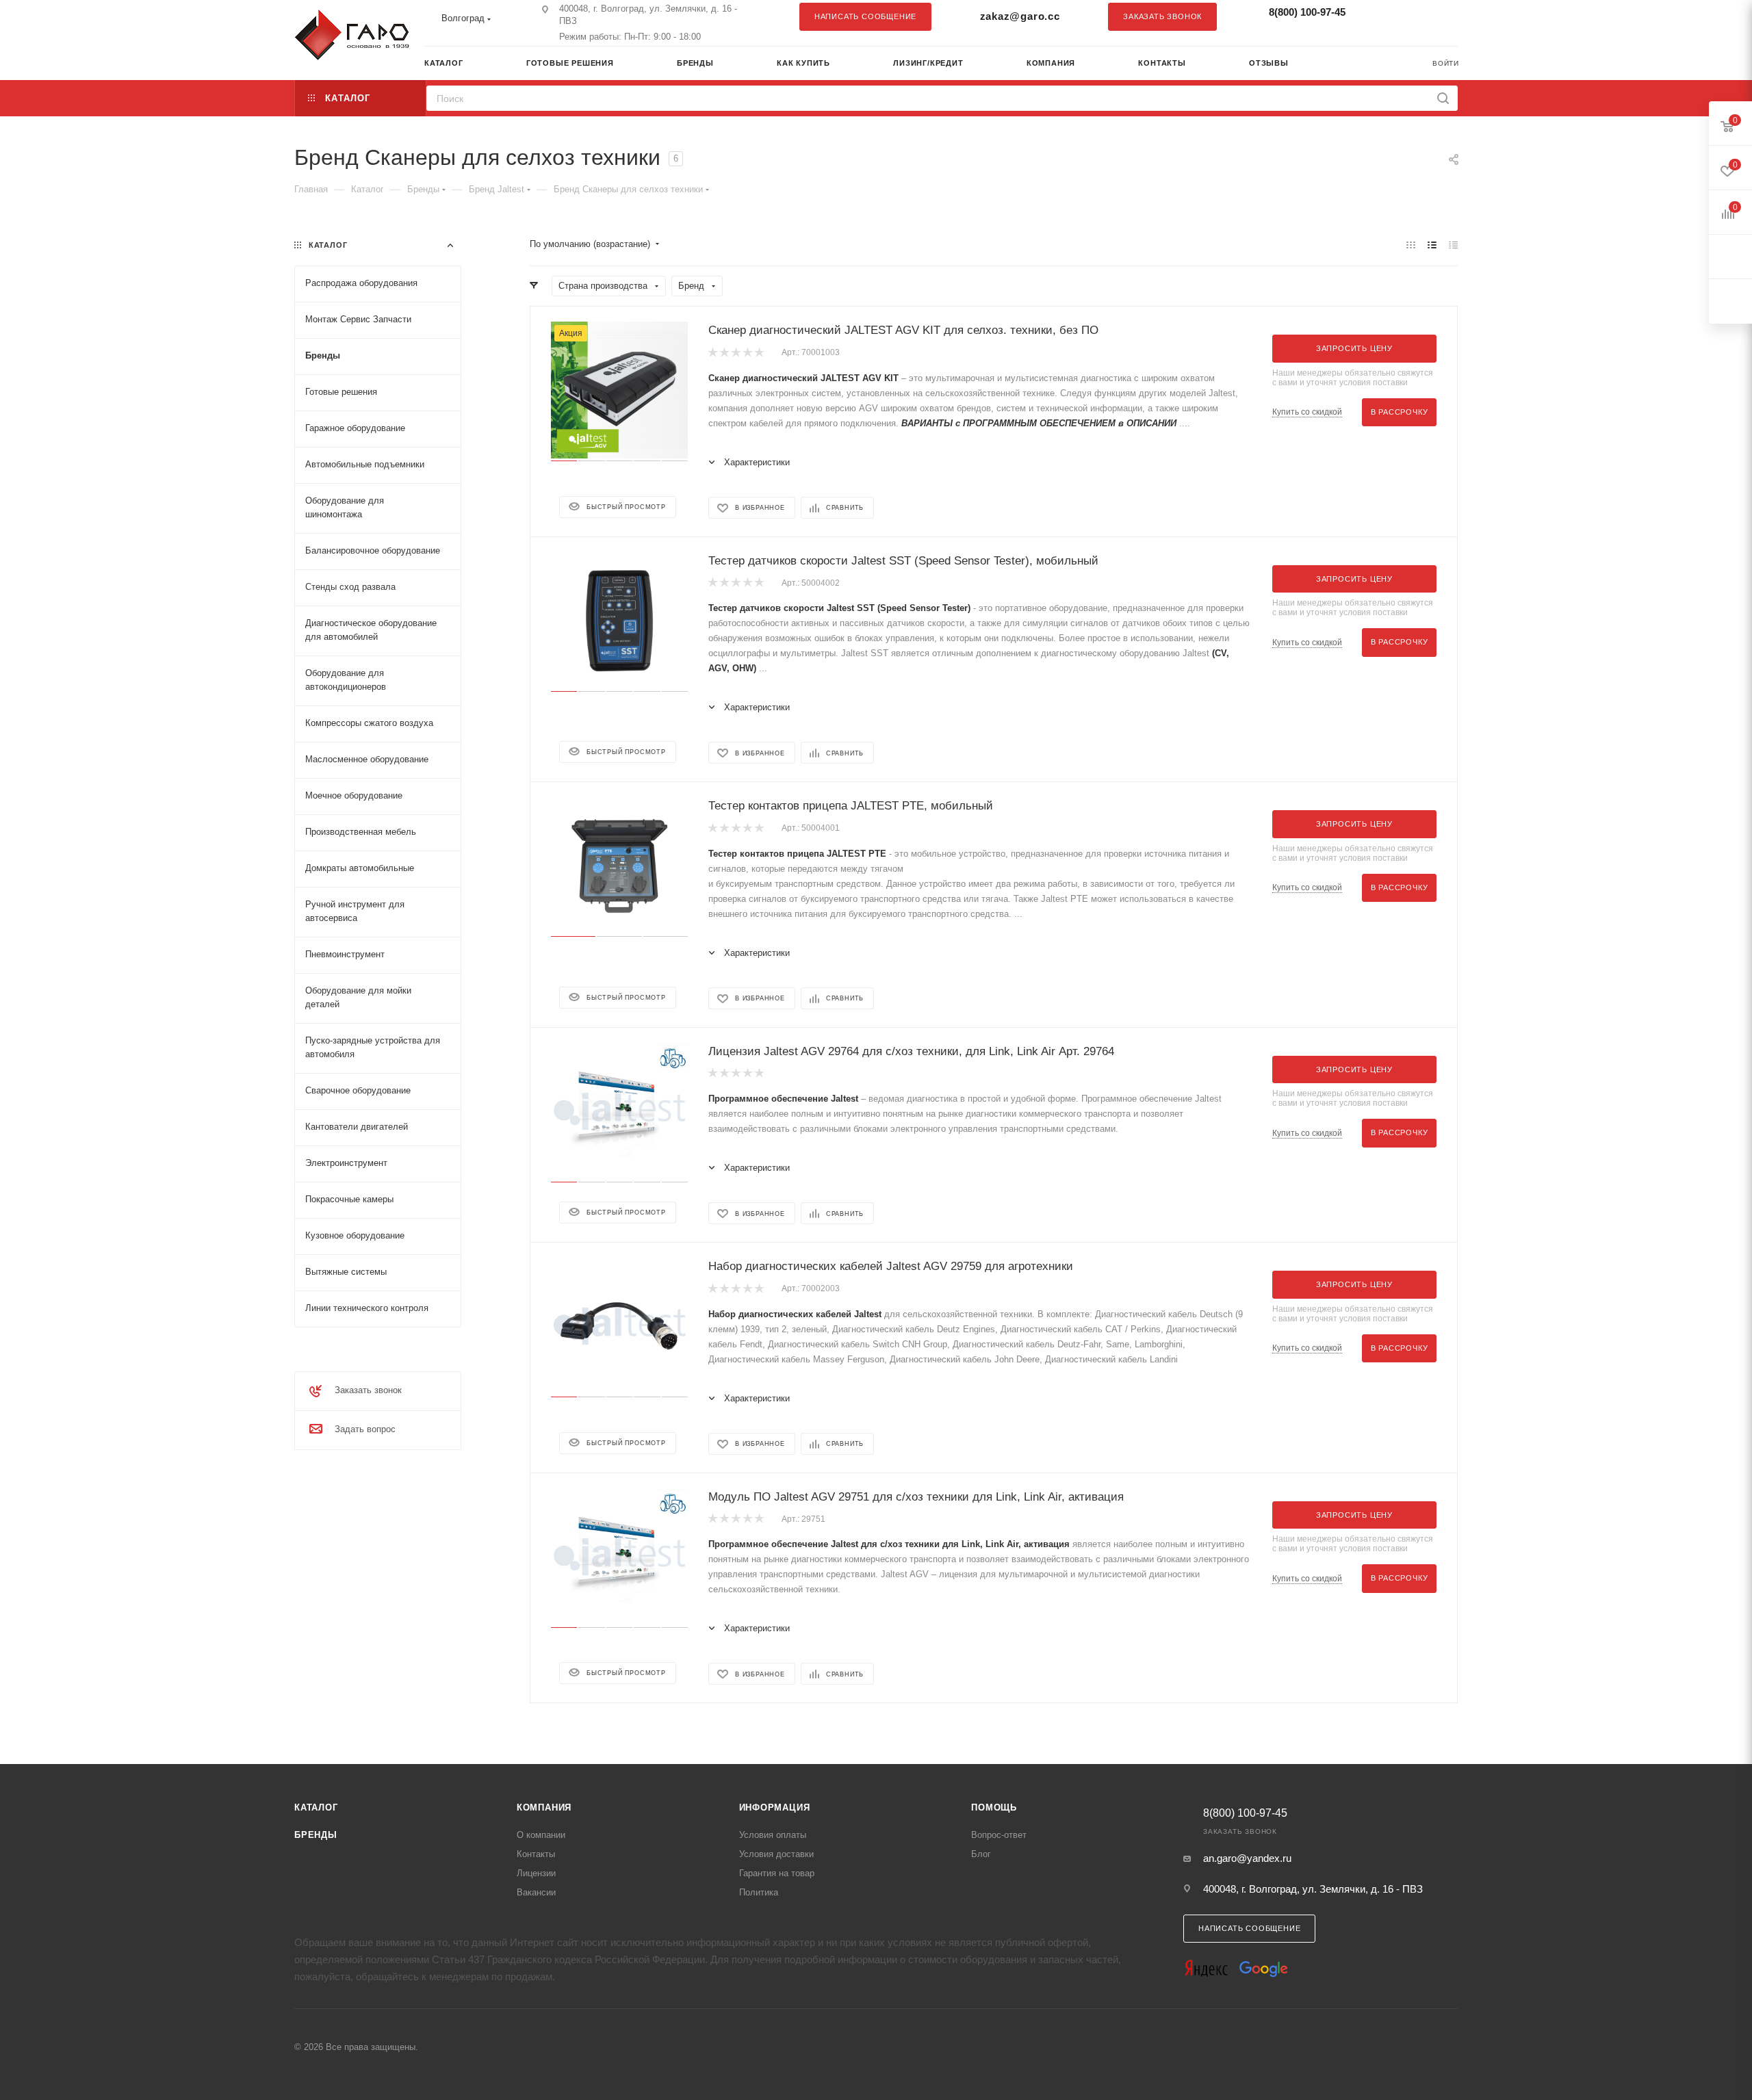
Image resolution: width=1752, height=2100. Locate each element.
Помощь (994, 1807)
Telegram (1413, 16)
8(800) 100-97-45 (1307, 12)
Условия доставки (776, 1854)
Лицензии (536, 1873)
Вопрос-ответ (999, 1835)
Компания (544, 1807)
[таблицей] (1453, 245)
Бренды (316, 1835)
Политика (759, 1892)
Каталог (316, 1807)
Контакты (536, 1854)
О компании (541, 1835)
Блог (981, 1854)
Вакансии (536, 1892)
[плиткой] (1411, 245)
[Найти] (1443, 98)
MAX (1441, 16)
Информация (775, 1807)
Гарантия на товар (777, 1873)
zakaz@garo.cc (1020, 16)
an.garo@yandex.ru (1247, 1858)
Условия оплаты (773, 1835)
